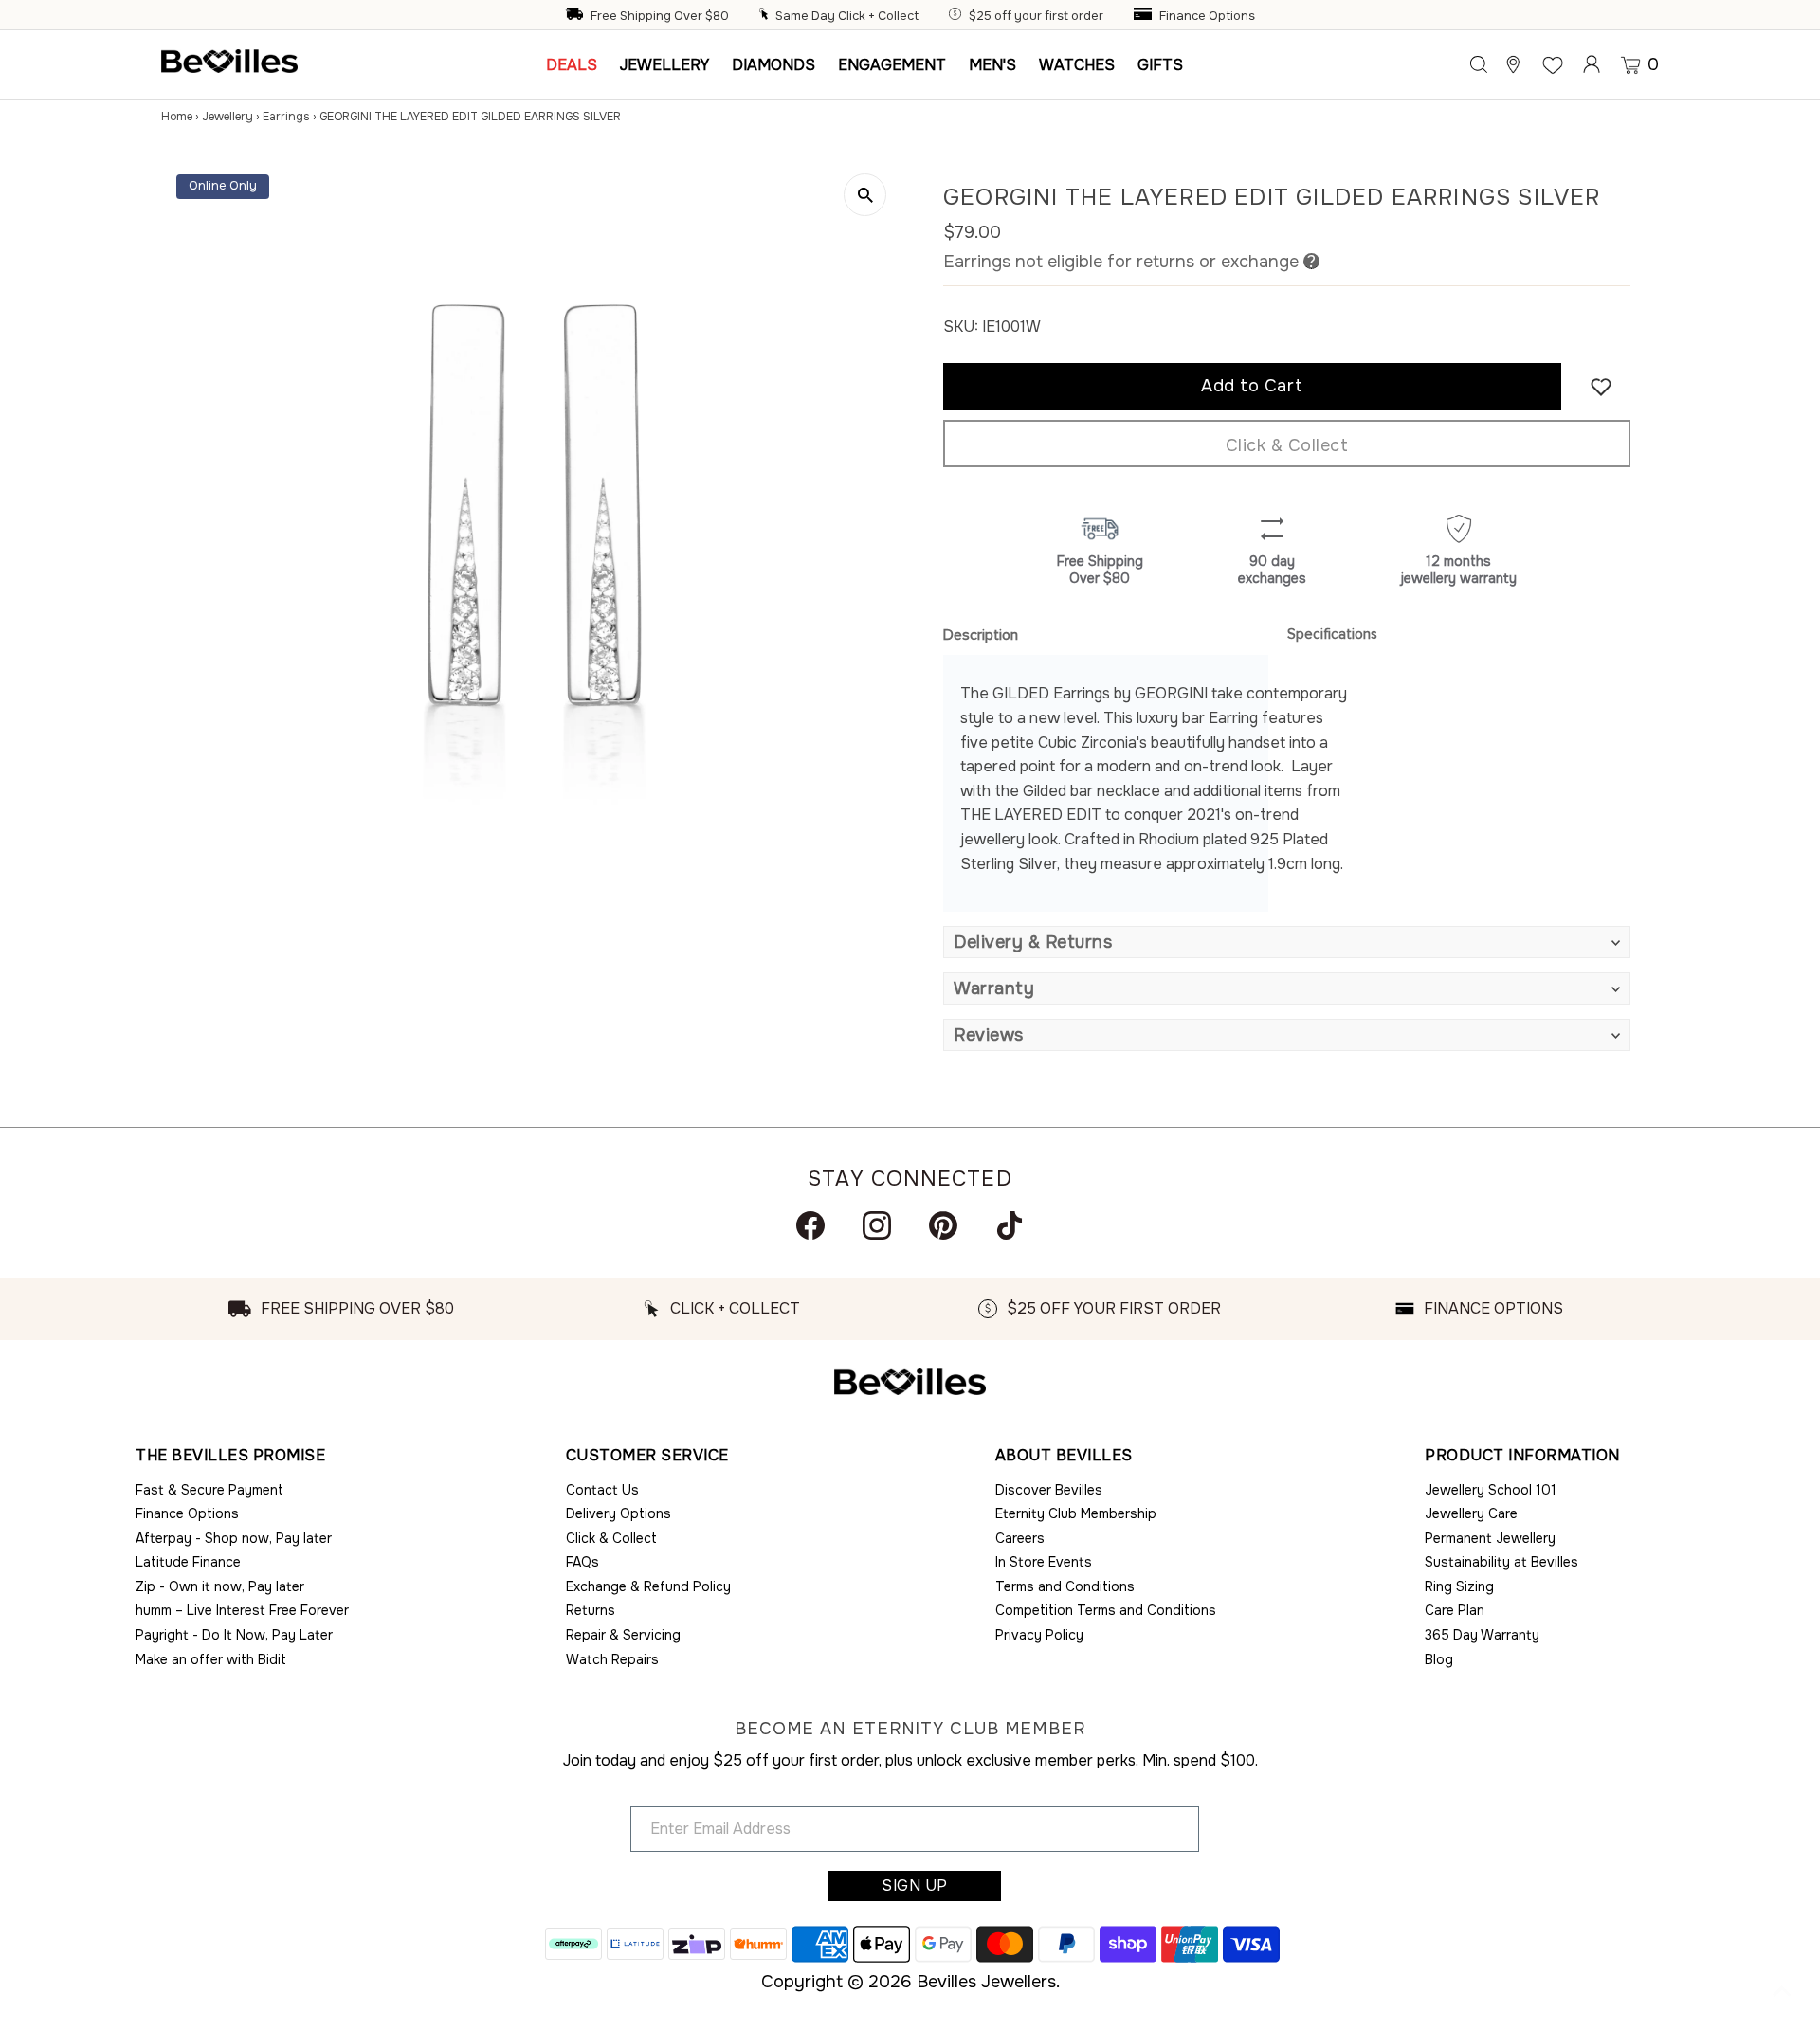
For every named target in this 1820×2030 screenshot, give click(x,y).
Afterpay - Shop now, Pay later (234, 1538)
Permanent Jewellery (1490, 1538)
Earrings (286, 117)
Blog (1439, 1659)
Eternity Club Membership (1076, 1513)
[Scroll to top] (1782, 1992)
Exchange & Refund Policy (648, 1586)
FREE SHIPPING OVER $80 (357, 1308)
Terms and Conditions (1065, 1586)
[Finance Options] (1145, 16)
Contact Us (602, 1490)
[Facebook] (810, 1225)
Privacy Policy (1039, 1635)
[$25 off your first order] (957, 16)
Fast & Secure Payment (209, 1490)
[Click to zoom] (865, 195)
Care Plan (1455, 1610)
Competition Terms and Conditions (1106, 1610)
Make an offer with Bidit (211, 1659)
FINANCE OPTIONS (1493, 1308)
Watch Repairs (612, 1659)
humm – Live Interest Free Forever (242, 1610)
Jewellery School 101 (1491, 1490)
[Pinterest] (943, 1225)
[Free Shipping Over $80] (576, 16)
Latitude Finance (188, 1562)
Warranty (994, 988)
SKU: (961, 326)
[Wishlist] (1553, 64)
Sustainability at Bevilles (1501, 1562)
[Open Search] (1479, 64)
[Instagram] (877, 1225)
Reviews (989, 1035)
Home (177, 117)
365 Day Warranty (1482, 1635)
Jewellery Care (1471, 1513)
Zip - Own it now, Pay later (220, 1586)
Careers (1020, 1538)
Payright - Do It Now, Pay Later (234, 1635)
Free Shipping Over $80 (660, 16)
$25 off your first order (1036, 16)
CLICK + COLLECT (735, 1308)
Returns (591, 1610)
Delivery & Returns (1033, 942)
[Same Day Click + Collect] (766, 16)
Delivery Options (619, 1513)
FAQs (582, 1562)
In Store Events (1044, 1562)
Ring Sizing (1459, 1586)
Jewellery (227, 117)
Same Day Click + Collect (847, 16)
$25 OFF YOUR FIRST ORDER (1114, 1308)
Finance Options (1207, 16)
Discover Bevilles (1049, 1490)
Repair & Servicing (623, 1635)
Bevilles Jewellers (986, 1982)
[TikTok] (1010, 1225)
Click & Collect (1287, 445)
